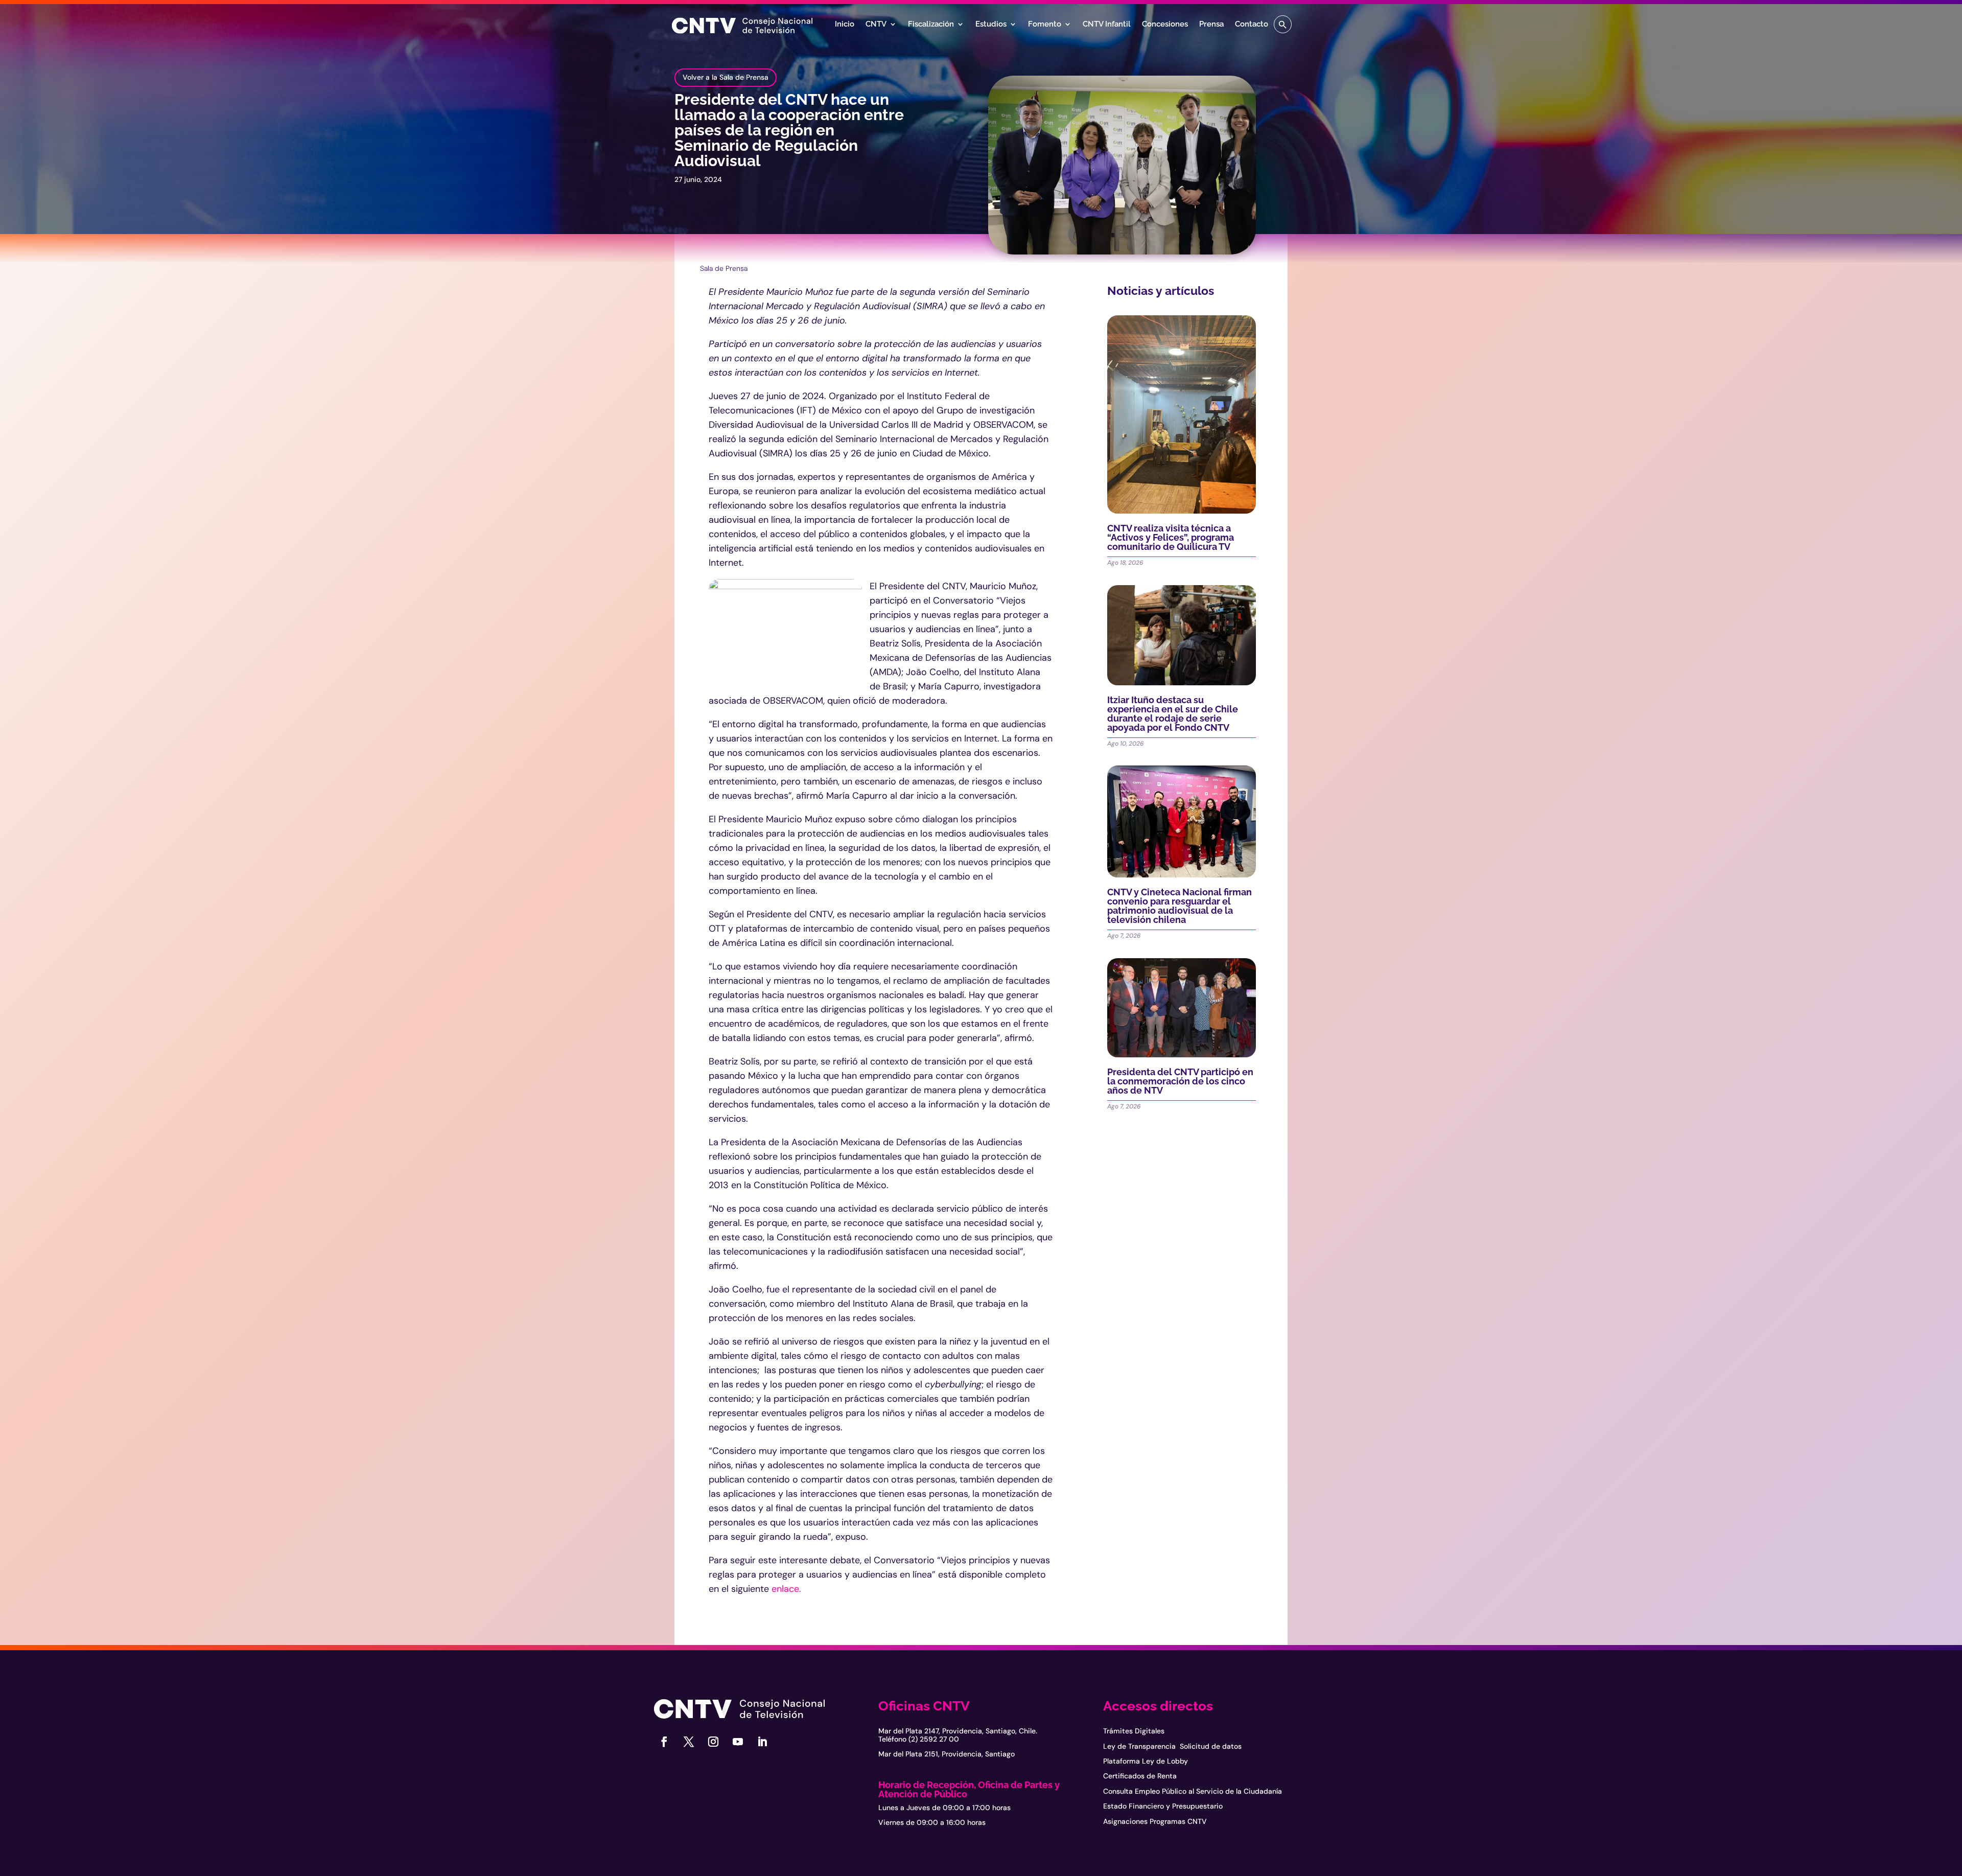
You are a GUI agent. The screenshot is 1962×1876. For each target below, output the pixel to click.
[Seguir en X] (689, 1742)
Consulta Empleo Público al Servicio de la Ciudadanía (1193, 1791)
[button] (1283, 24)
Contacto (1252, 25)
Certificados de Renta (1140, 1776)
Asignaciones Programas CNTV (1155, 1821)
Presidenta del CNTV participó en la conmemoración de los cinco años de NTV (1180, 1081)
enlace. (786, 1589)
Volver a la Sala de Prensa (726, 77)
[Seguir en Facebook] (664, 1742)
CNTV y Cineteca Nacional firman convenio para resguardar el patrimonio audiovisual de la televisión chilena (1179, 906)
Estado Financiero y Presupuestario (1163, 1806)
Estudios (991, 25)
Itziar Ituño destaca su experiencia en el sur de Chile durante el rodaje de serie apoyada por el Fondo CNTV (1173, 714)
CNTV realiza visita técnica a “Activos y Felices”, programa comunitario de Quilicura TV (1171, 537)
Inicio (845, 25)
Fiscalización (931, 25)
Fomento (1045, 25)
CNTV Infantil (1107, 25)
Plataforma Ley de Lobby (1146, 1761)
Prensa (1211, 25)
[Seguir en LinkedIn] (762, 1742)
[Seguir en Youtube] (738, 1742)
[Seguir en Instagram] (713, 1742)
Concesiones (1165, 25)
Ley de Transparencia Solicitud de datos (1172, 1746)
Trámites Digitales (1134, 1731)
